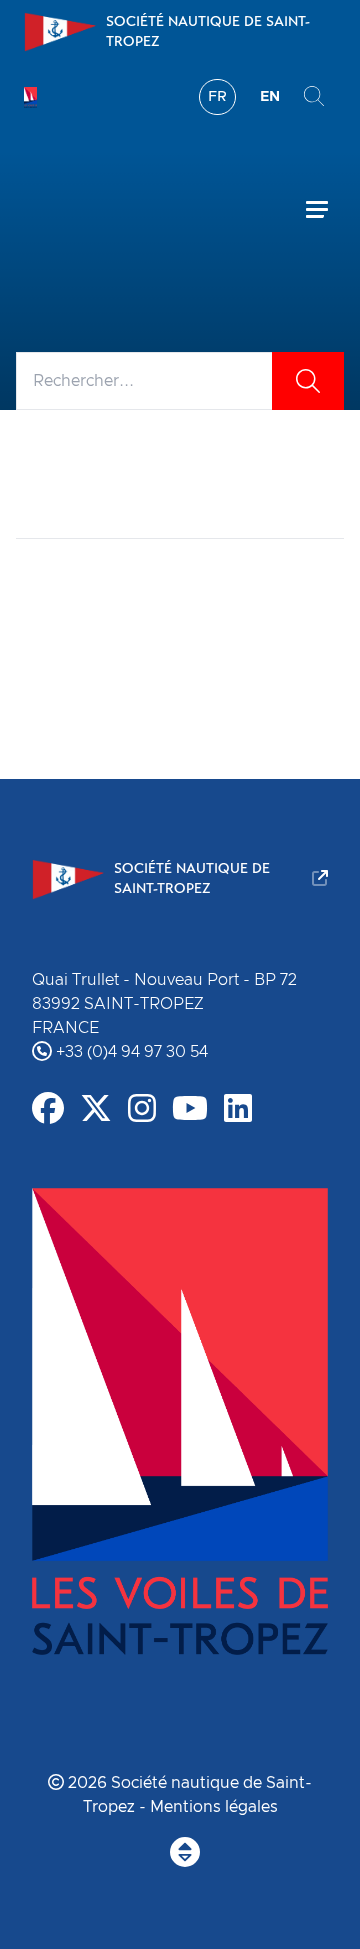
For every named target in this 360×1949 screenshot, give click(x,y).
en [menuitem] (270, 97)
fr (217, 97)
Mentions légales (214, 1807)
